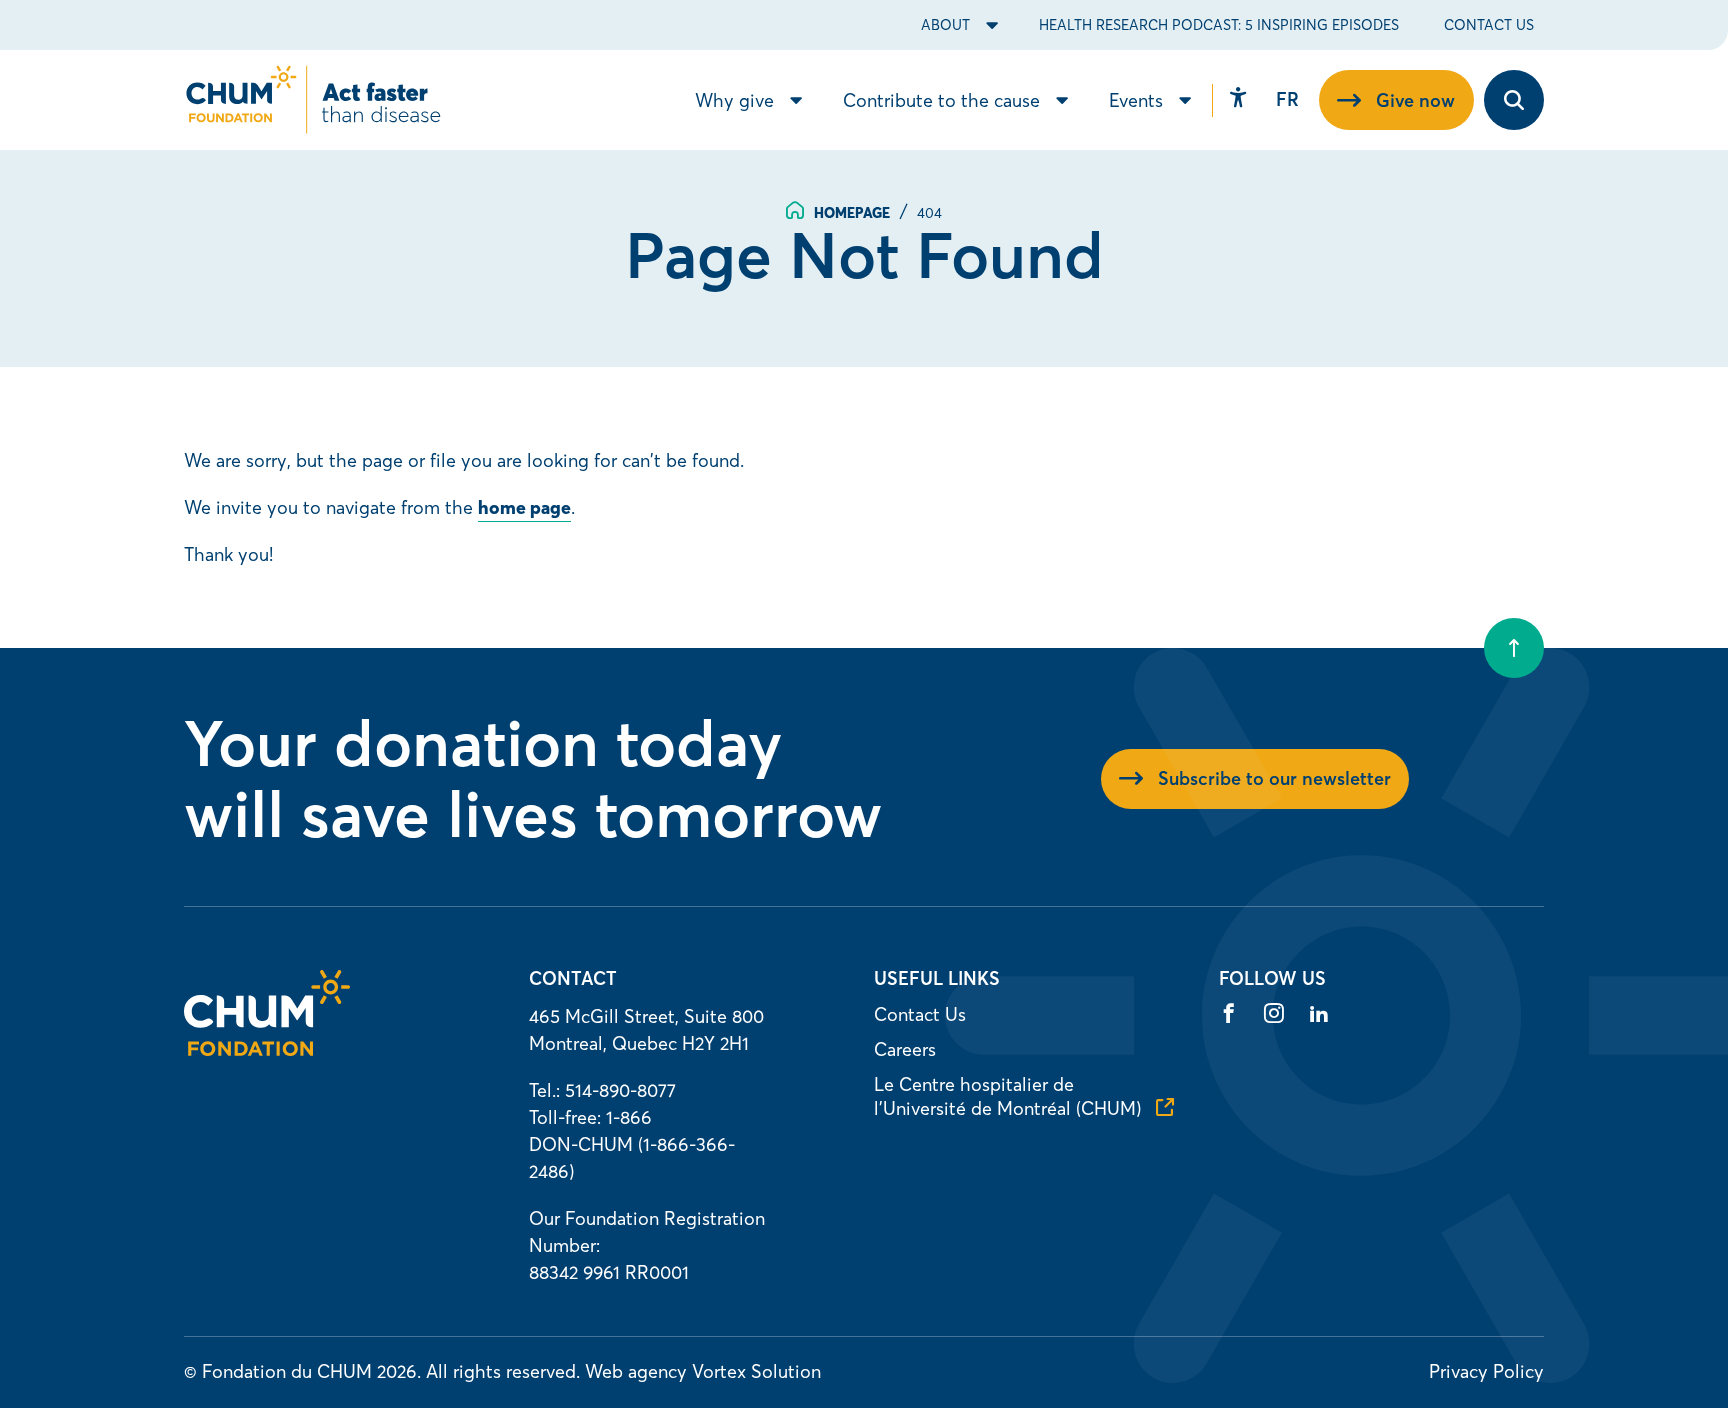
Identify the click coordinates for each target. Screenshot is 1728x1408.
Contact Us (1489, 25)
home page (524, 507)
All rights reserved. (503, 1371)
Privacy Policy (1486, 1371)
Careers (905, 1049)
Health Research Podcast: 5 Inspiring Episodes (1219, 25)
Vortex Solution (756, 1371)
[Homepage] (267, 1049)
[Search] (1514, 100)
